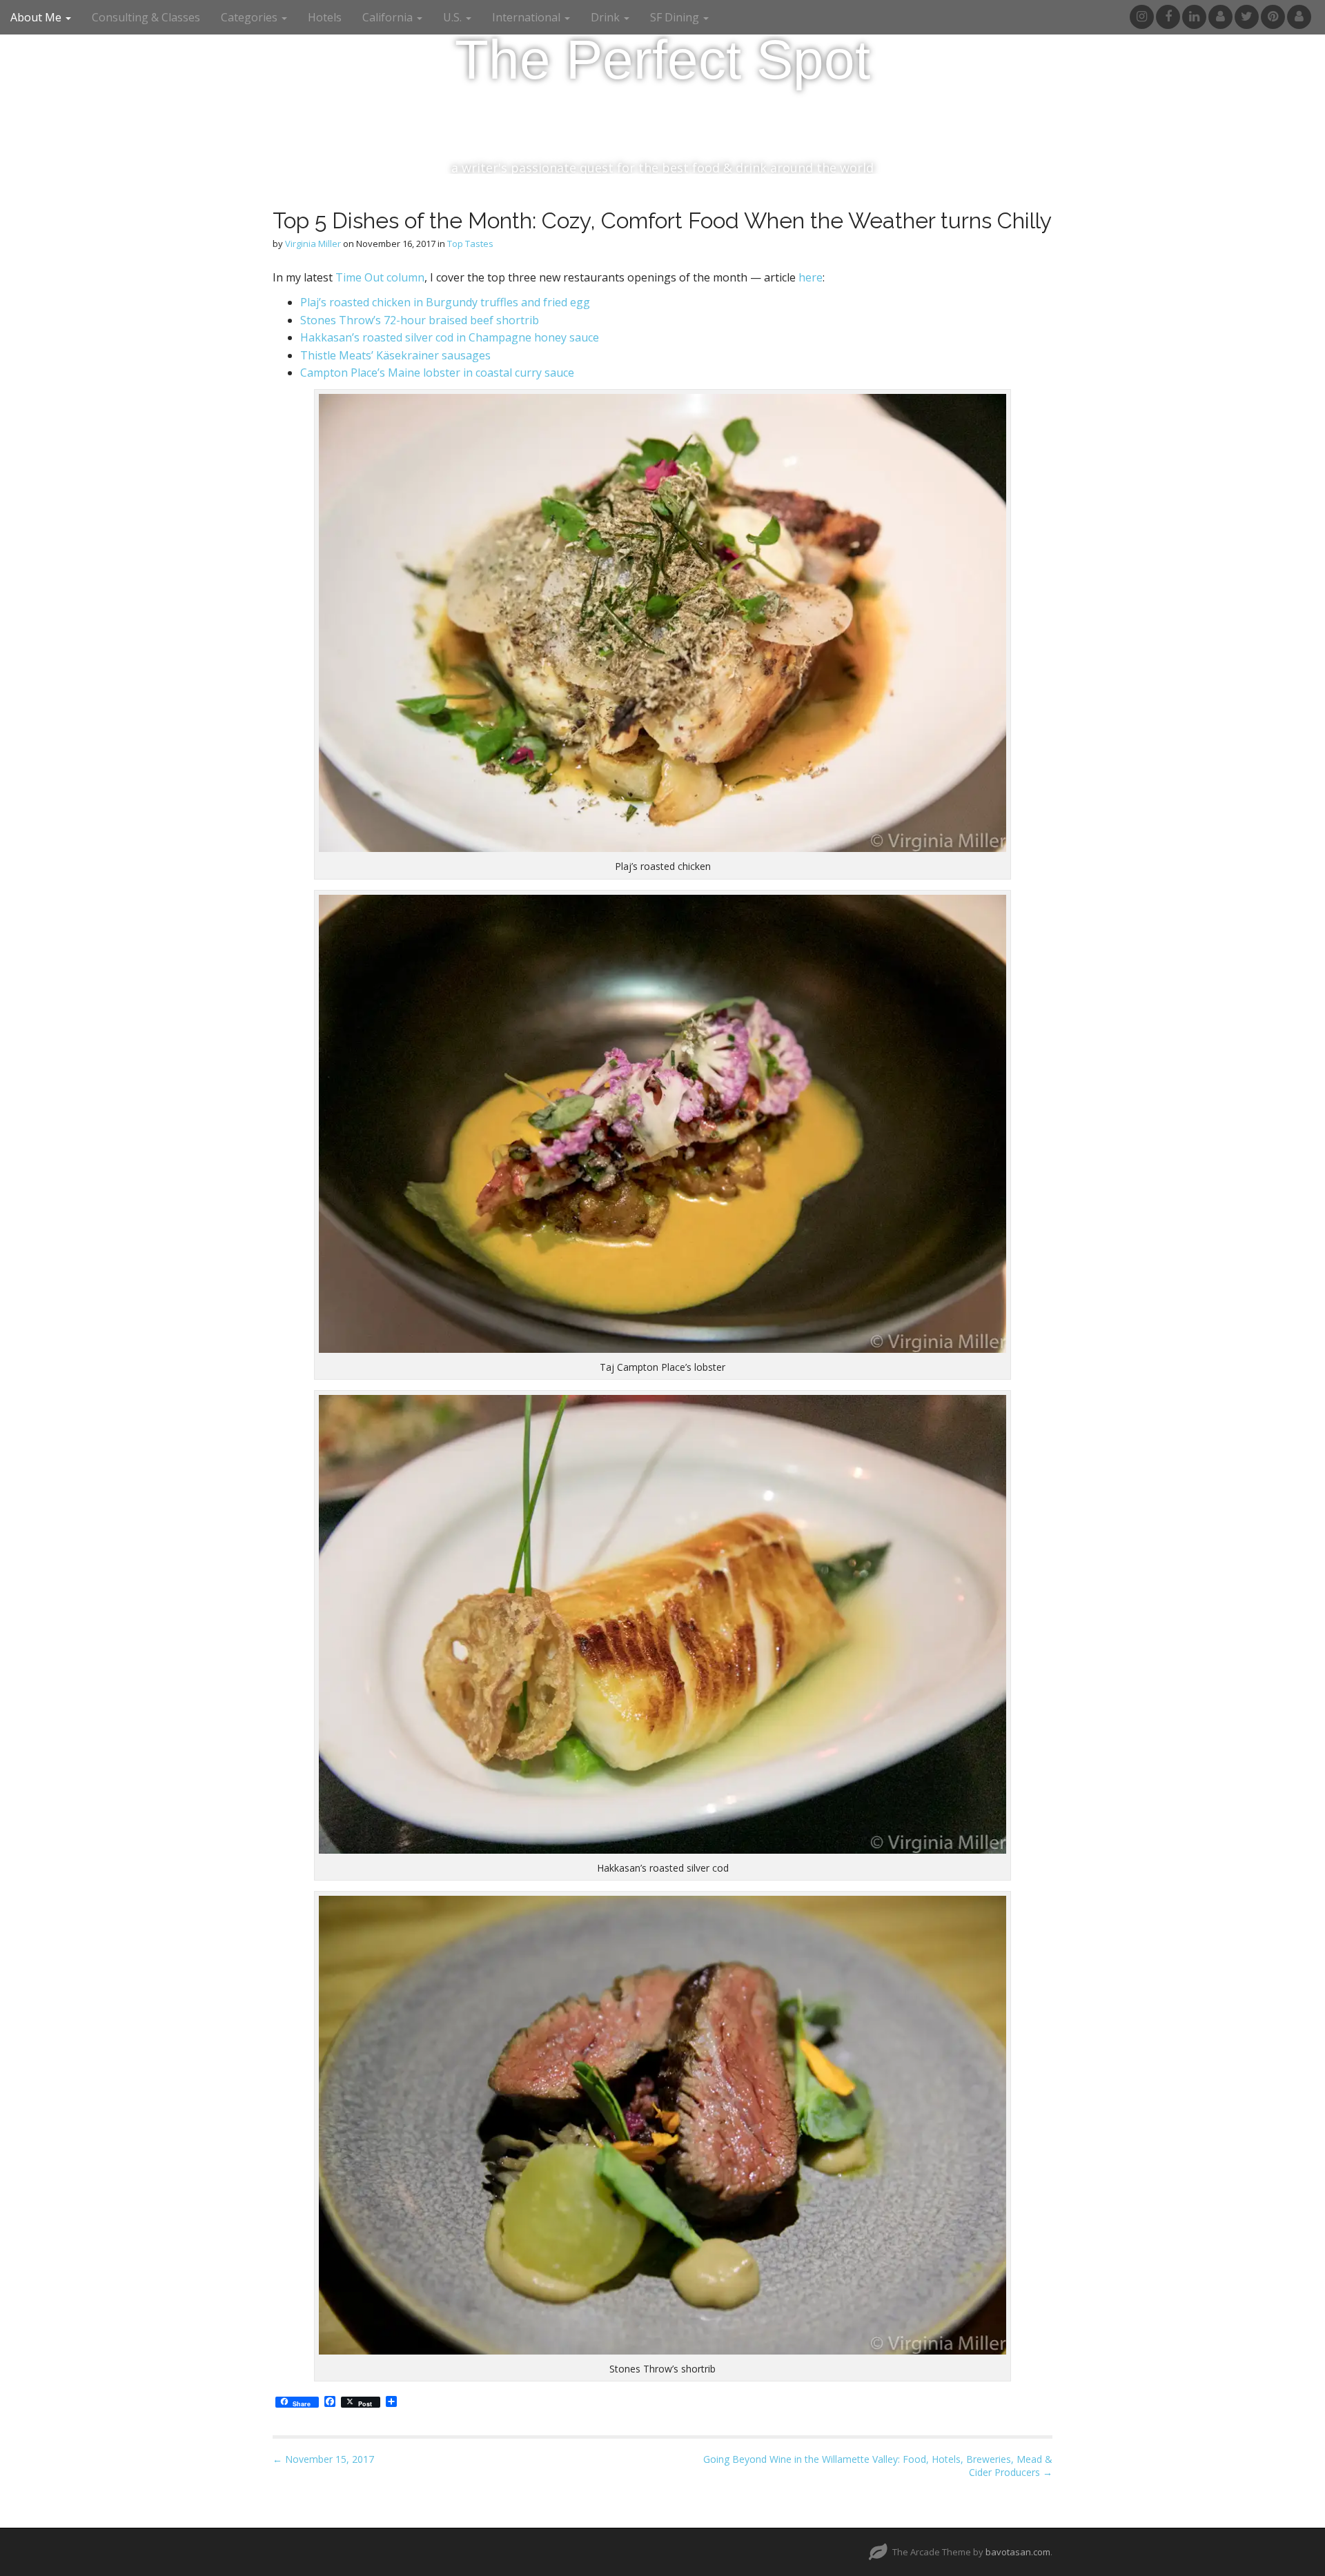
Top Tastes (470, 244)
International (528, 17)
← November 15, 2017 (323, 2459)
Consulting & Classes (146, 17)
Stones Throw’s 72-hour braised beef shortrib (420, 320)
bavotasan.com (1018, 2552)
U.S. (454, 17)
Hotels (325, 17)
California (389, 17)
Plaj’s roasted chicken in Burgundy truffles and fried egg (446, 302)
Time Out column (380, 277)
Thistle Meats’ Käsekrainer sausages (395, 355)
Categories (251, 17)
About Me (37, 17)
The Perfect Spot (662, 60)
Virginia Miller (313, 244)
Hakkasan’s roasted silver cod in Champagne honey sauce (450, 337)
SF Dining (676, 17)
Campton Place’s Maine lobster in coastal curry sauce (437, 373)
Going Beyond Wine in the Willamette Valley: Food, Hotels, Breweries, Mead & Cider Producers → (878, 2466)
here (811, 277)
